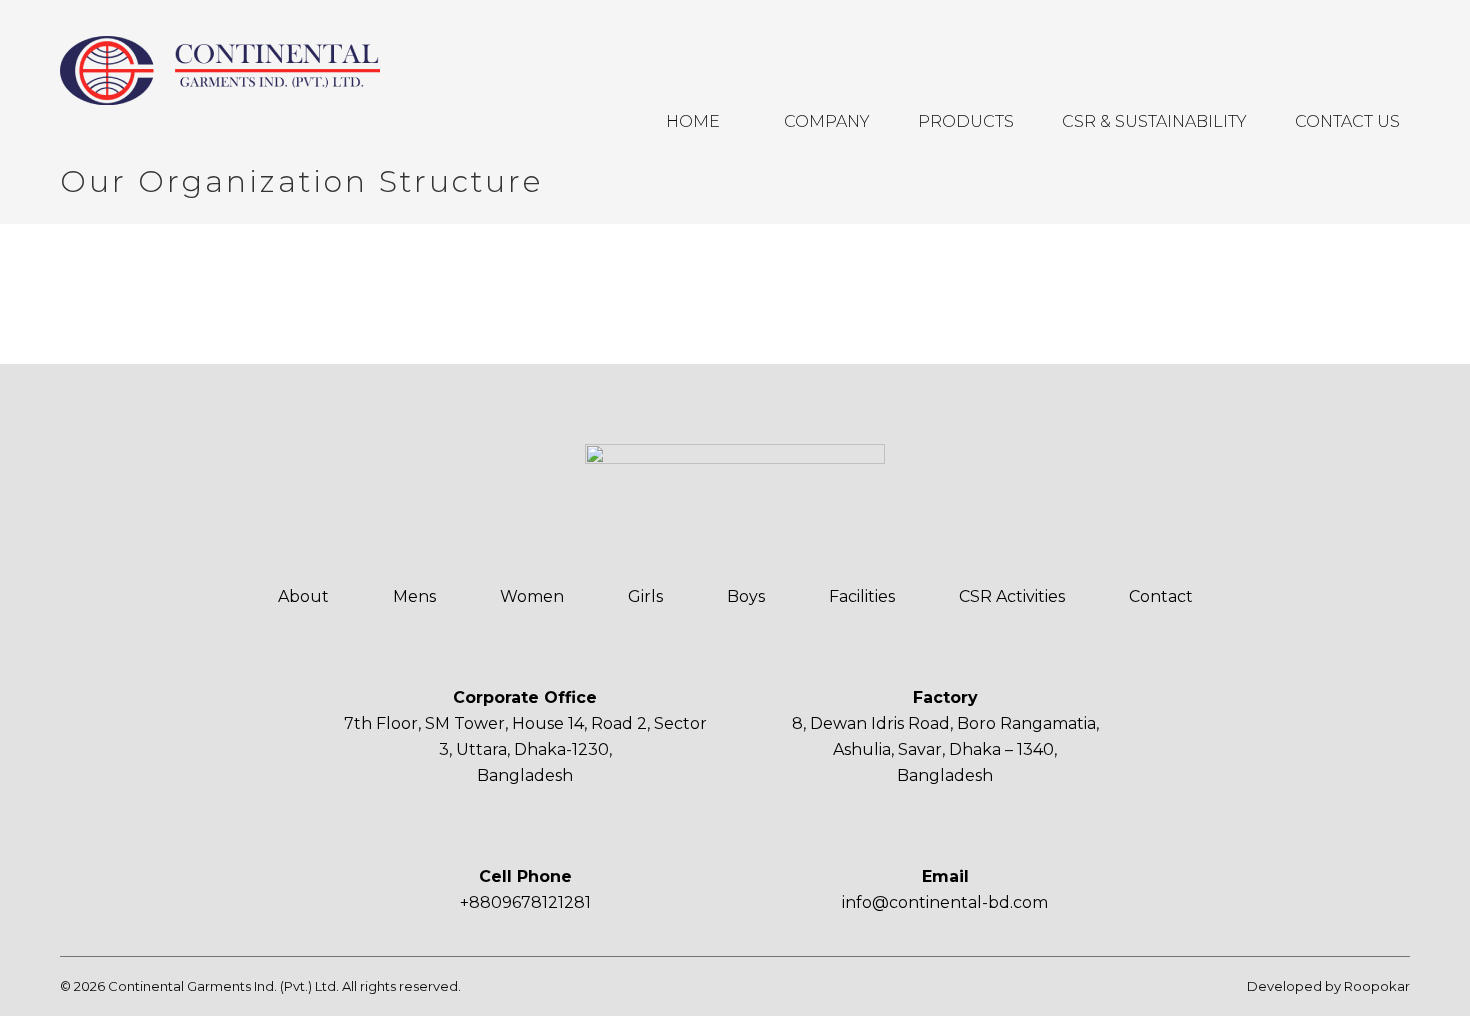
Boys (746, 596)
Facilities (862, 596)
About (303, 596)
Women (532, 596)
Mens (414, 596)
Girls (645, 596)
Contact (1161, 596)
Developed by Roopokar (1328, 986)
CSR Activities (1012, 596)
